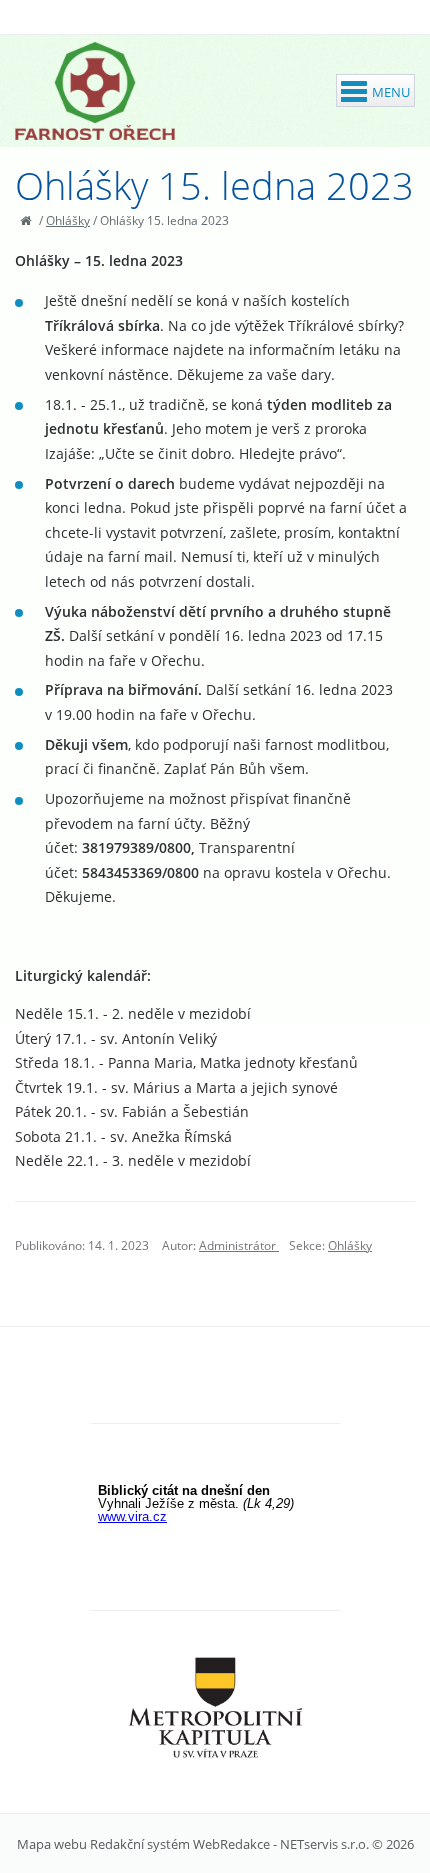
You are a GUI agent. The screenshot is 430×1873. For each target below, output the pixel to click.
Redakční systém (140, 1844)
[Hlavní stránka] (25, 220)
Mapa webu (52, 1844)
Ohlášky (68, 220)
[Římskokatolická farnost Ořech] (95, 91)
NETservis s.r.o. (324, 1844)
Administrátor (239, 1245)
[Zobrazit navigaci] (375, 90)
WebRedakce (231, 1844)
